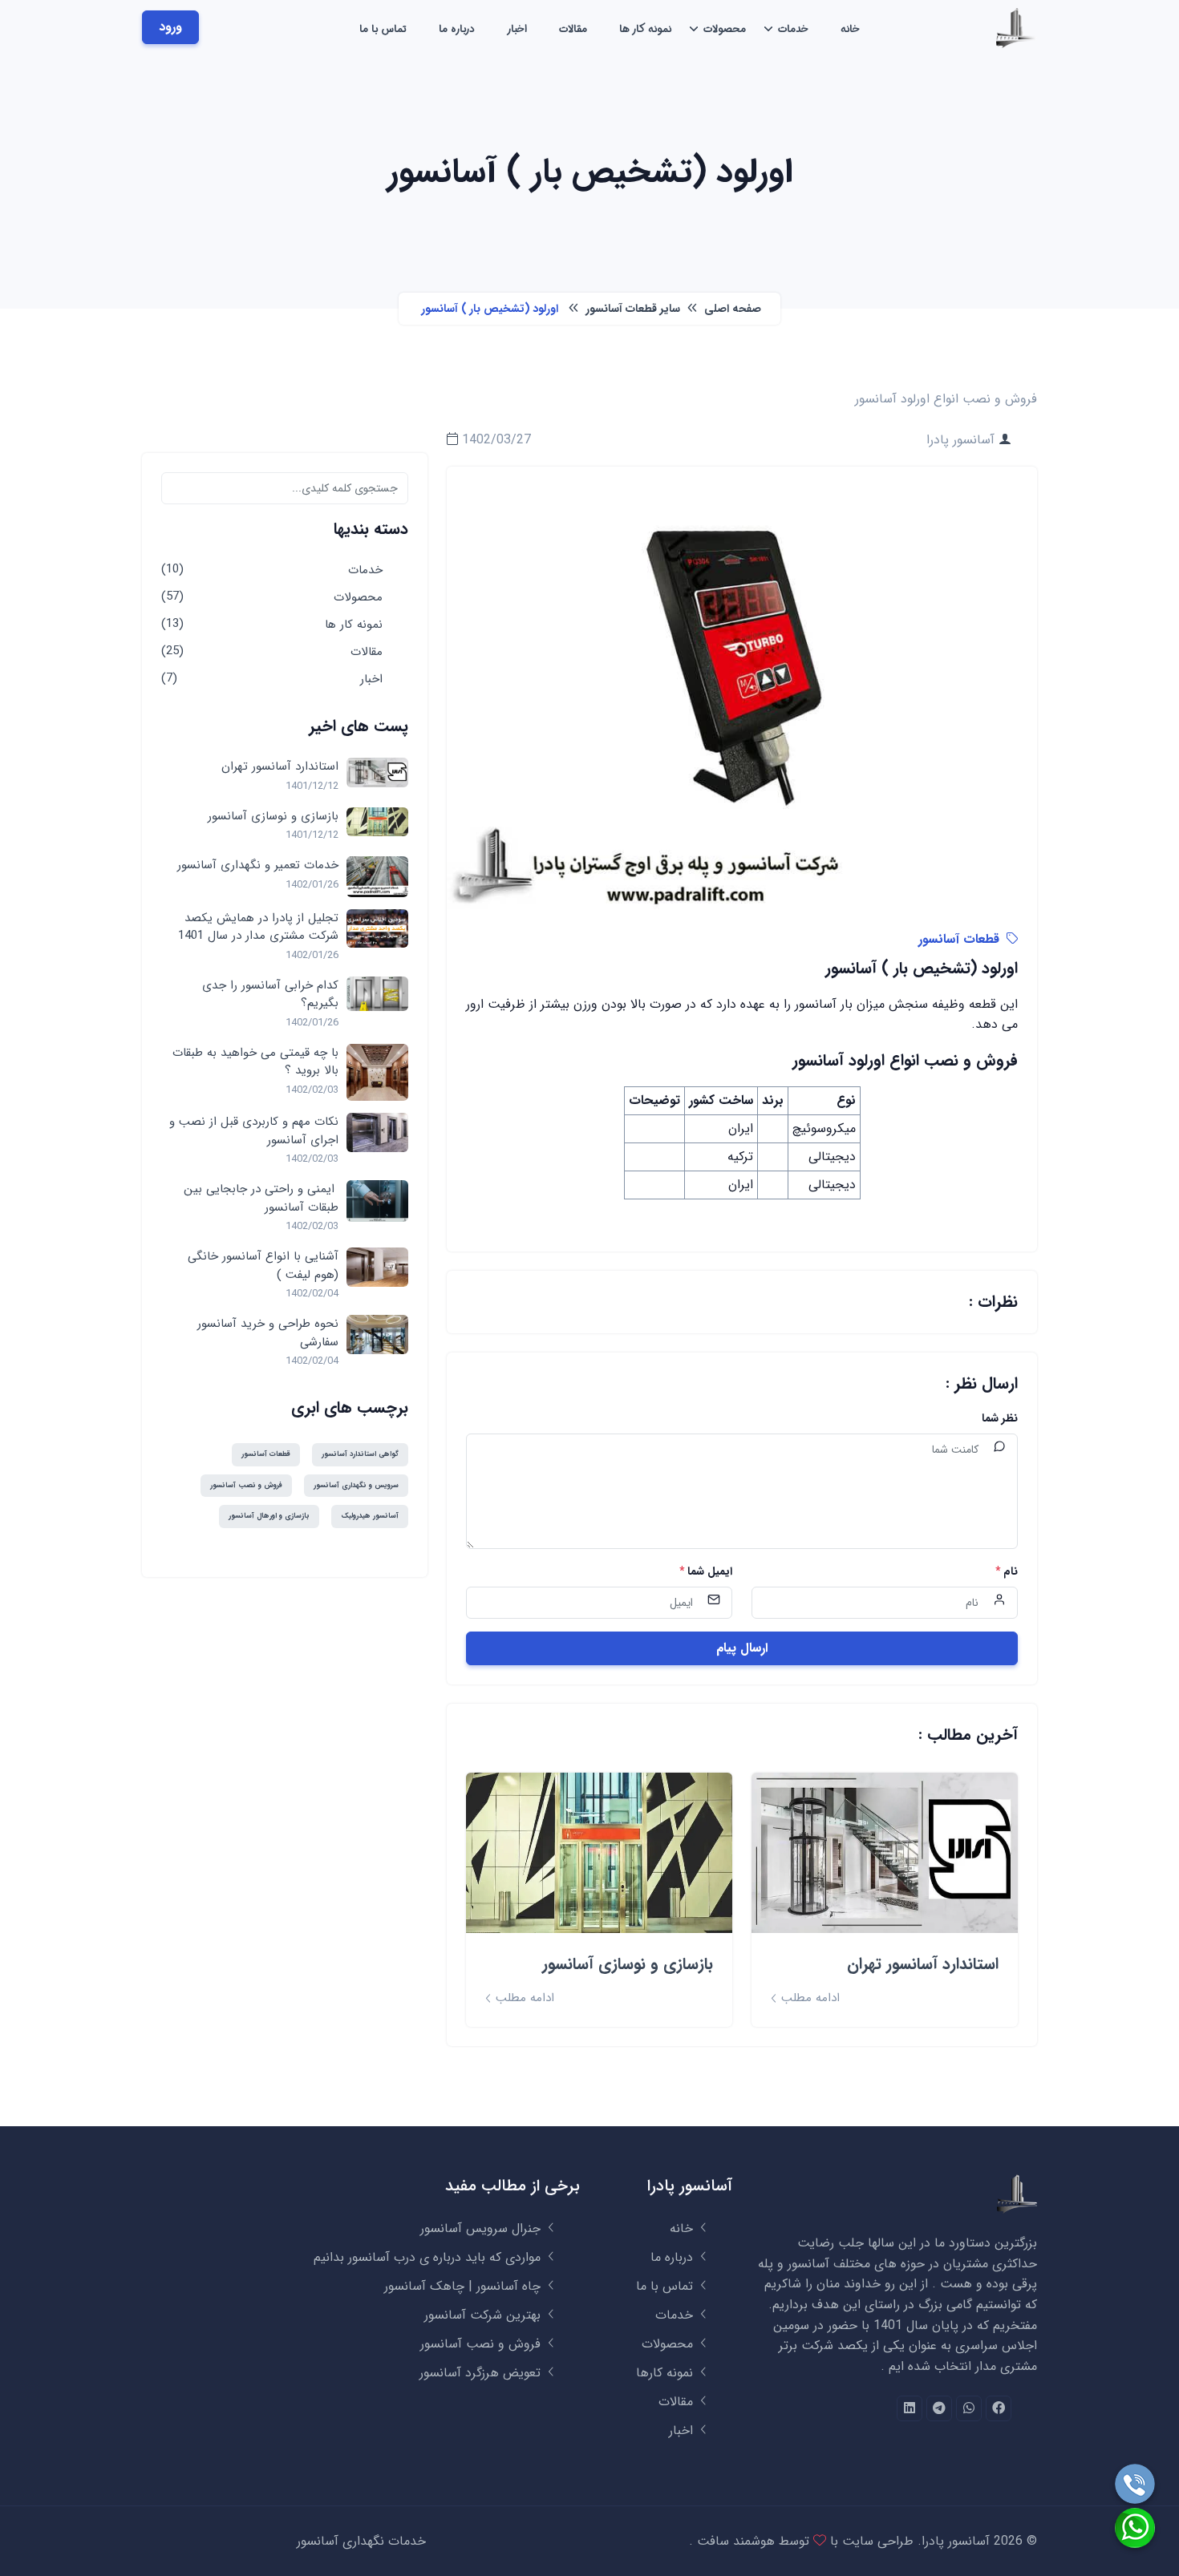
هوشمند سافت (734, 2541)
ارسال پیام (742, 1648)
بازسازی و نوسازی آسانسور (628, 1964)
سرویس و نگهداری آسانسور (356, 1486)
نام (1007, 1572)
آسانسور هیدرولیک (370, 1516)
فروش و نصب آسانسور (246, 1486)
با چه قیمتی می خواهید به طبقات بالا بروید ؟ (255, 1062)
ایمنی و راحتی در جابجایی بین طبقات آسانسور (261, 1198)
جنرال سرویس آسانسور (482, 2228)
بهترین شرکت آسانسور (484, 2315)
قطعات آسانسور (959, 939)
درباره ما (457, 29)
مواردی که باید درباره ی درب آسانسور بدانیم (429, 2257)
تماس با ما (383, 29)
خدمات (793, 29)
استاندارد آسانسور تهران (923, 1964)
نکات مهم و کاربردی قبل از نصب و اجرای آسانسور (254, 1131)
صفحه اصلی (731, 309)
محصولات (725, 29)
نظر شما (1000, 1419)
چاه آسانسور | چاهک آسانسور (464, 2286)
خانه (850, 29)
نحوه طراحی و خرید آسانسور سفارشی (268, 1333)
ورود (170, 27)
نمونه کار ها (645, 29)
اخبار (517, 29)
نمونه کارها (666, 2373)
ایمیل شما (706, 1572)
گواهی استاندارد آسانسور (360, 1454)
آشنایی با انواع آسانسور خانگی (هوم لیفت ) (263, 1266)
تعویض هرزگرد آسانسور (482, 2373)
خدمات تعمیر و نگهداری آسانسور (258, 865)
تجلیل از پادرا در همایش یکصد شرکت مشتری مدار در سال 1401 (258, 927)
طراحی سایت (876, 2541)
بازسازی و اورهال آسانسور (269, 1516)
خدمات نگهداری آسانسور (361, 2541)
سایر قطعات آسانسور (631, 309)
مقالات (573, 29)
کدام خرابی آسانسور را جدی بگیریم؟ (270, 995)
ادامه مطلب (808, 1998)
